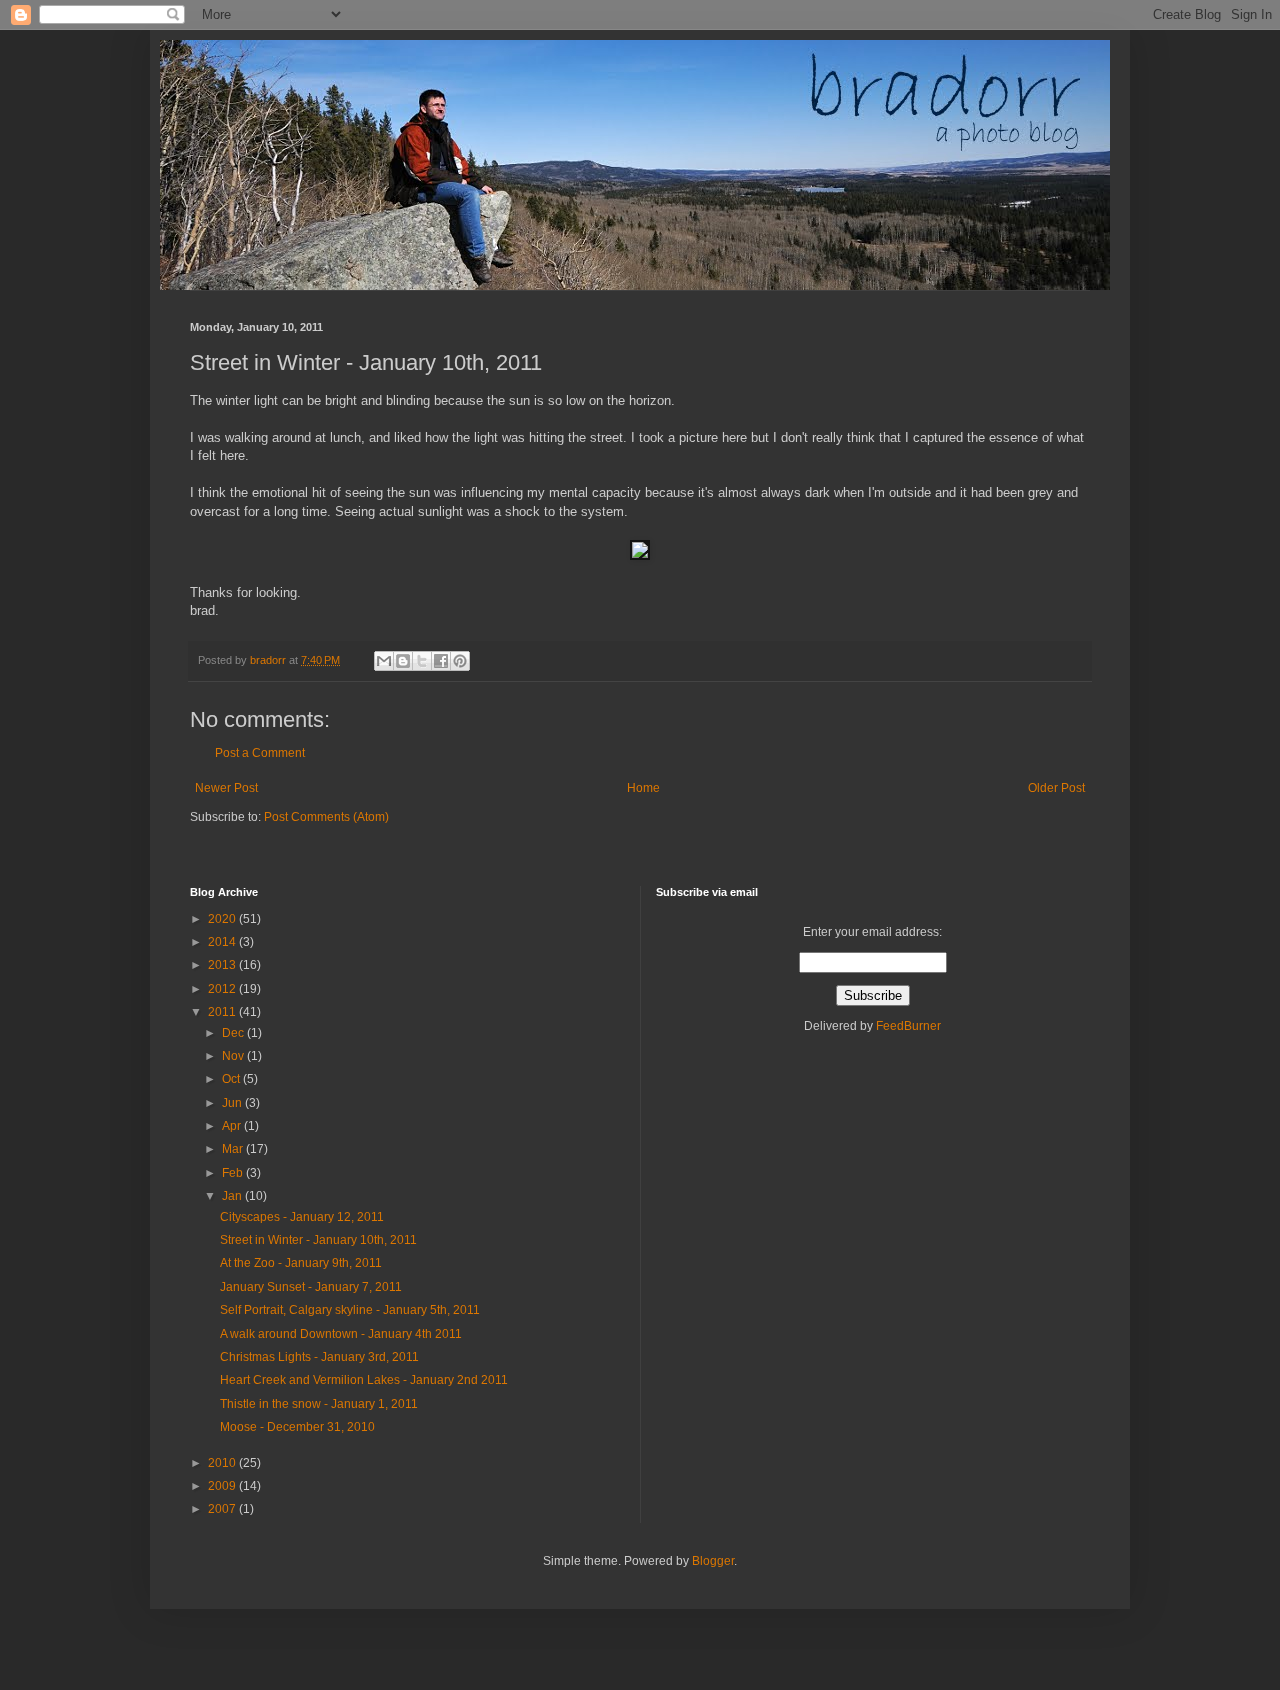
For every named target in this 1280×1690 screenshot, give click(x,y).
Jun (233, 1103)
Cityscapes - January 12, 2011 (302, 1217)
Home (643, 788)
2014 (223, 942)
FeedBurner (908, 1026)
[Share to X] (422, 661)
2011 (223, 1012)
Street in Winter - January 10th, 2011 (318, 1240)
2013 (223, 965)
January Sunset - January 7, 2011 (311, 1287)
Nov (234, 1056)
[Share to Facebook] (441, 661)
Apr (233, 1126)
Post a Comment (260, 753)
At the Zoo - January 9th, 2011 (301, 1263)
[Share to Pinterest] (460, 661)
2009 (223, 1486)
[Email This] (384, 661)
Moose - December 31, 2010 (297, 1427)
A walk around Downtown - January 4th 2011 (341, 1334)
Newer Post (226, 788)
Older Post (1056, 788)
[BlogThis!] (403, 661)
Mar (234, 1149)
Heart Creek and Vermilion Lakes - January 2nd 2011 (364, 1380)
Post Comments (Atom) (326, 817)
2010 (223, 1463)
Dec (234, 1033)
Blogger (713, 1561)
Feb (234, 1173)
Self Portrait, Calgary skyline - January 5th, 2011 (350, 1310)
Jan (233, 1196)
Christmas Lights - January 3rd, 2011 (319, 1357)
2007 (223, 1509)
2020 (223, 919)
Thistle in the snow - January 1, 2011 (319, 1404)
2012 (223, 989)
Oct (232, 1079)
